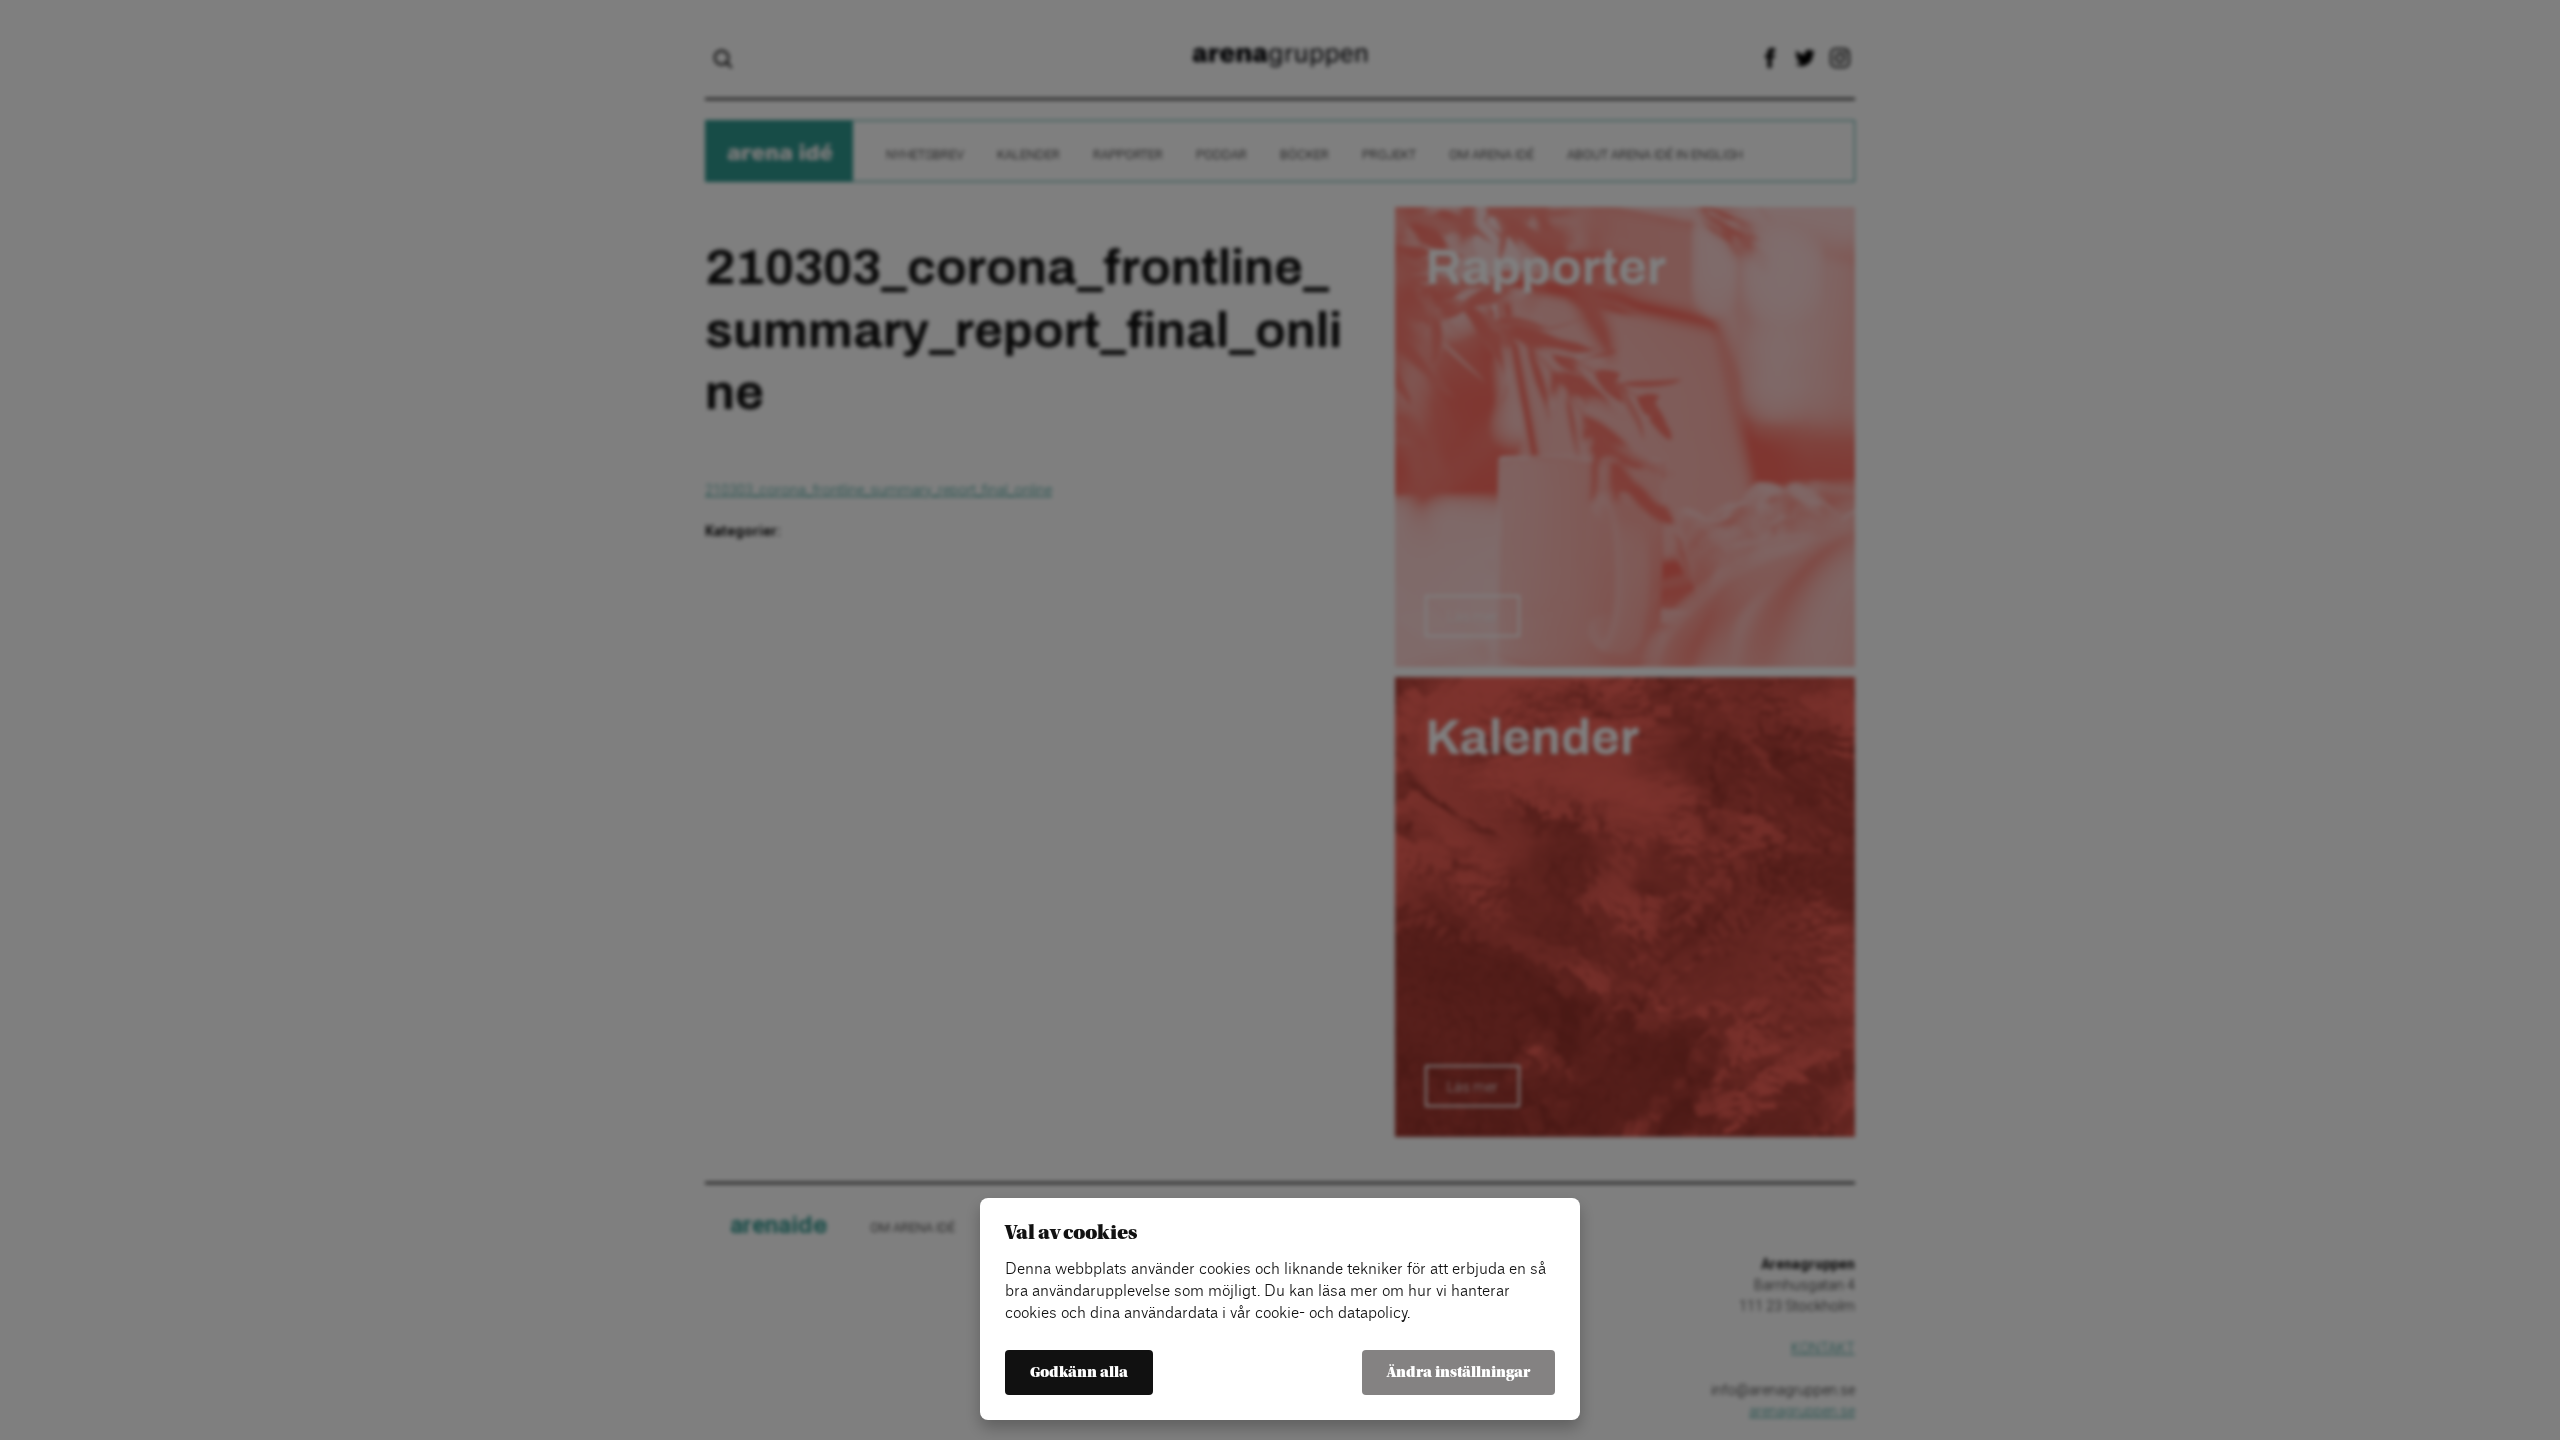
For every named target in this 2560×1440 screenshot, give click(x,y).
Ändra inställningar (1458, 1372)
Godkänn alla (1079, 1372)
